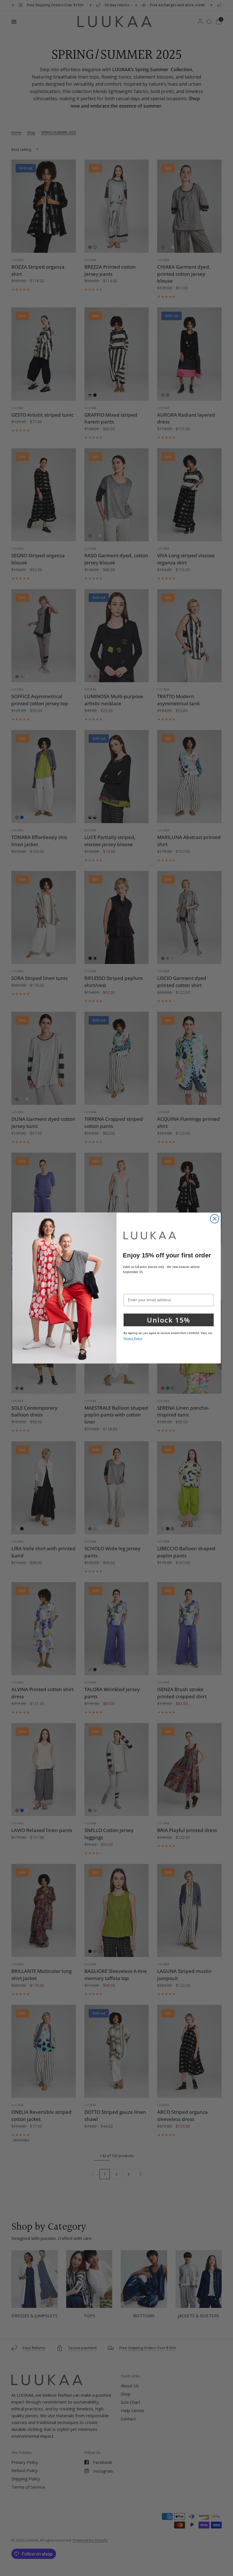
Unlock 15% (168, 1320)
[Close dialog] (215, 1219)
